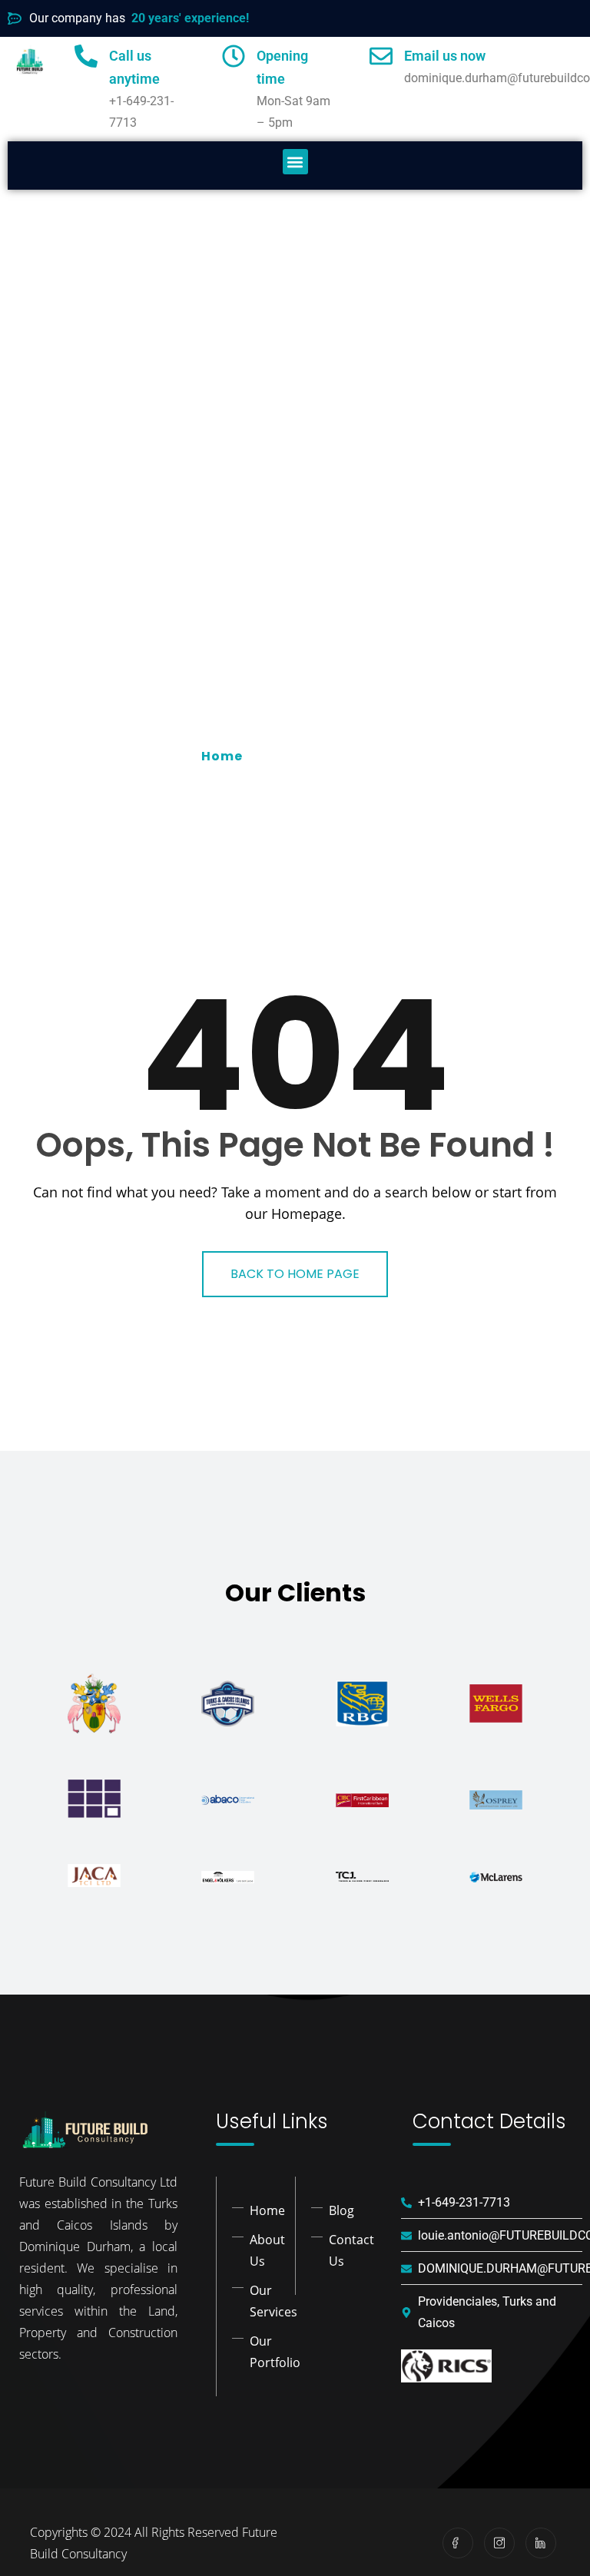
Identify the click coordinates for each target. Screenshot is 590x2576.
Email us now (445, 56)
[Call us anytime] (86, 56)
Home (225, 756)
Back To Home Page (295, 1274)
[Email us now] (381, 56)
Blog (341, 2210)
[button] (295, 162)
